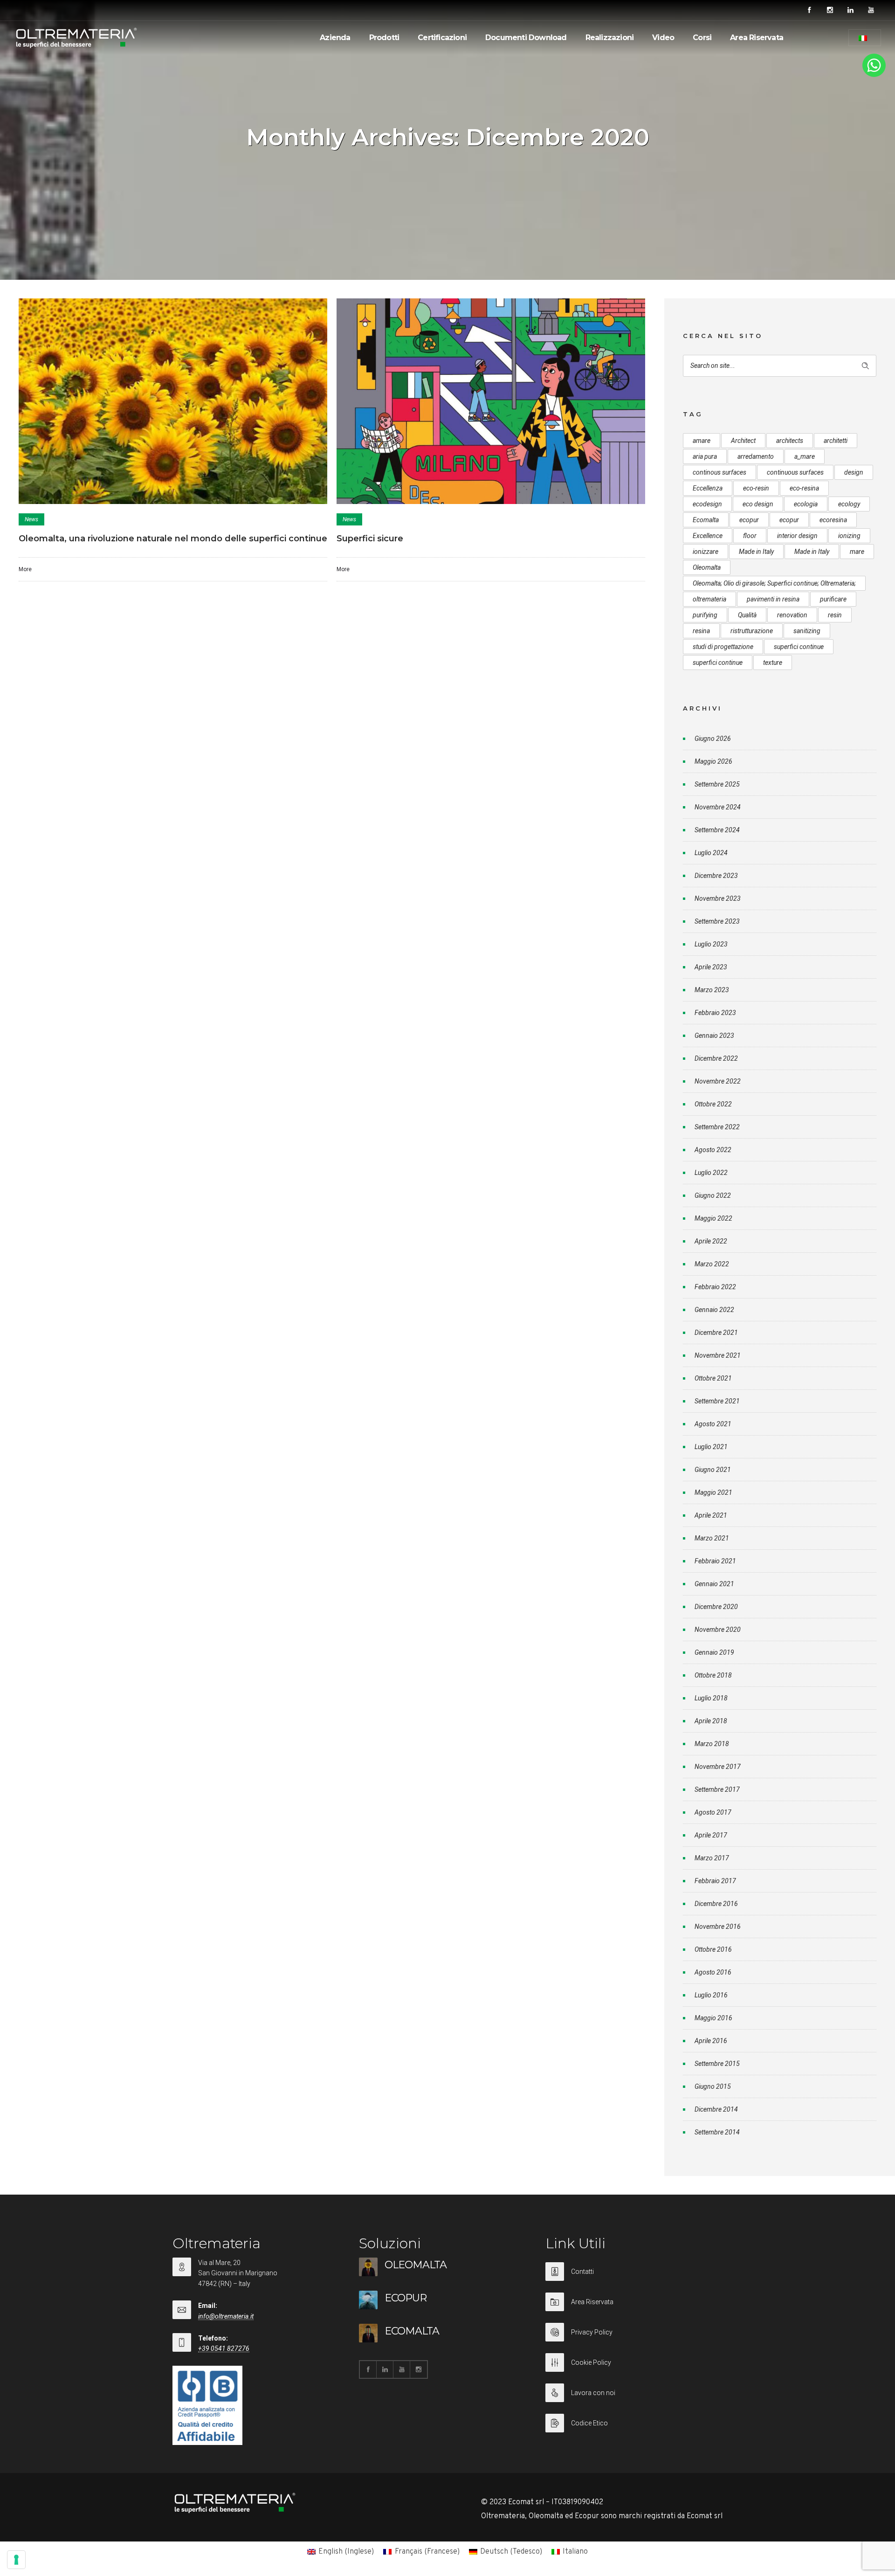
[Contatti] (634, 2277)
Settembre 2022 (717, 1127)
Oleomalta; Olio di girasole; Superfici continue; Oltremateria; (774, 583)
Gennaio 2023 (714, 1036)
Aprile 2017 (711, 1835)
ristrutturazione (752, 631)
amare (702, 441)
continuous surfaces (795, 472)
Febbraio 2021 (715, 1561)
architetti (836, 441)
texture (773, 663)
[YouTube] (871, 10)
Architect (743, 441)
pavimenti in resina (773, 599)
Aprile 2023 (711, 967)
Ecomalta (706, 520)
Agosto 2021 (713, 1424)
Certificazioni (442, 38)
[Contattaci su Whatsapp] (874, 75)
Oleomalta (707, 567)
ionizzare (706, 552)
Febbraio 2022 (715, 1287)
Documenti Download (526, 38)
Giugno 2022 (713, 1195)
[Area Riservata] (634, 2308)
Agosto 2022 (713, 1150)
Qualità (747, 615)
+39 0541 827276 (224, 2348)
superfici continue (799, 647)
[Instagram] (830, 10)
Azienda (335, 38)
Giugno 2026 (713, 739)
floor (750, 536)
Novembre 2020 (718, 1630)
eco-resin (756, 488)
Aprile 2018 (711, 1721)
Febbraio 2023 (715, 1013)
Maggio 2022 (713, 1218)
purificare (833, 599)
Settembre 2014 (717, 2132)
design (854, 472)
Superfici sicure (370, 539)
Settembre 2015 (717, 2064)
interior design (797, 536)
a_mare (805, 456)
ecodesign (707, 504)
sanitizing (807, 631)
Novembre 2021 (718, 1355)
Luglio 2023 (711, 944)
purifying (705, 615)
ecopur (749, 520)
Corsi (702, 38)
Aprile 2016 (711, 2041)
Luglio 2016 (711, 1995)
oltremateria (709, 599)
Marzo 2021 (712, 1538)
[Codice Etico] (634, 2423)
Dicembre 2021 (716, 1333)
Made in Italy (756, 552)
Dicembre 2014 (716, 2109)
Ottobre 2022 (713, 1104)
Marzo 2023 (712, 990)
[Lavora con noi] (634, 2399)
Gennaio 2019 (714, 1652)
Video (663, 38)
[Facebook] (809, 10)
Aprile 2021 (711, 1515)
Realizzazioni (610, 38)
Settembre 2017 (717, 1789)
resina (701, 631)
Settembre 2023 (717, 921)
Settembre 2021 (717, 1401)
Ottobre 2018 (713, 1675)
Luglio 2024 (711, 853)
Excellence (708, 536)
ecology (849, 504)
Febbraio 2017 (715, 1881)
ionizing (849, 536)
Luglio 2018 (711, 1698)
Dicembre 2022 (716, 1058)
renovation (792, 615)
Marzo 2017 (712, 1858)
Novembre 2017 (718, 1767)
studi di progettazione (723, 647)
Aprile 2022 (711, 1241)
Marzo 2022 (712, 1264)
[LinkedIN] (850, 10)
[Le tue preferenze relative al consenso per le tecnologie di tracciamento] (16, 2560)
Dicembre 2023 (716, 876)
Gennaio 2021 (714, 1584)
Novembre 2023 (718, 898)
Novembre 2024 (718, 807)
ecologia (806, 504)
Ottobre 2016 (713, 1949)
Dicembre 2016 (716, 1904)
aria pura (705, 456)
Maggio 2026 (713, 761)
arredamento (756, 456)
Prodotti (384, 38)
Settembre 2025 (717, 784)
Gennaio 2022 (714, 1310)
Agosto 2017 (713, 1812)
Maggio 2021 (713, 1492)
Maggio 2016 (713, 2018)
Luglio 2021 (711, 1447)
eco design (758, 504)
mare (857, 552)
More (25, 569)
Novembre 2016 (718, 1927)
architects (790, 441)
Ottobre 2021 (713, 1378)
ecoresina (833, 520)
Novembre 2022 (718, 1081)
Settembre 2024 (717, 830)
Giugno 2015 (713, 2086)
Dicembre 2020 (716, 1607)
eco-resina (804, 488)
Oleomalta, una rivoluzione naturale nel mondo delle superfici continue (173, 539)
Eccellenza (708, 488)
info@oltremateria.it (226, 2316)
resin (835, 615)
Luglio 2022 (711, 1173)
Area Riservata (757, 38)
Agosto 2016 (713, 1972)
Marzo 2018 (712, 1744)
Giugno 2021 (713, 1470)
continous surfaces (719, 472)
